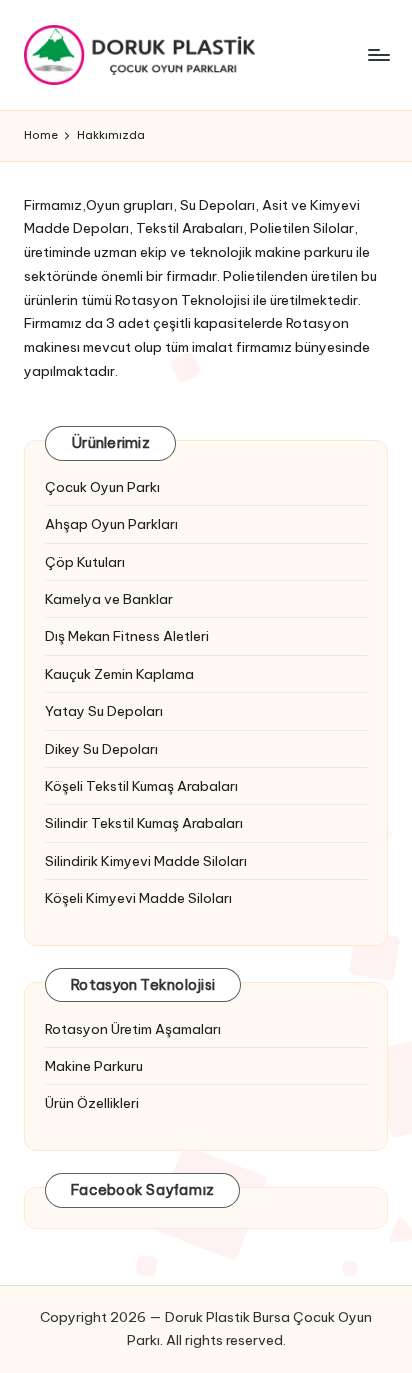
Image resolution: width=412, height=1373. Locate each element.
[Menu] (378, 54)
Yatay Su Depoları (104, 711)
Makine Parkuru (94, 1066)
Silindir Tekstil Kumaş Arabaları (144, 823)
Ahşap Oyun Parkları (111, 524)
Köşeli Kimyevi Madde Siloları (138, 898)
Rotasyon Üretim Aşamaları (133, 1029)
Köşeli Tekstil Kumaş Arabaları (141, 786)
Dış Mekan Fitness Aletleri (127, 636)
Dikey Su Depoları (101, 749)
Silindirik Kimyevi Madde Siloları (146, 861)
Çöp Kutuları (85, 562)
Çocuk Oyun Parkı (102, 487)
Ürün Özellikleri (92, 1103)
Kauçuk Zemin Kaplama (119, 674)
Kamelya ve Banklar (109, 599)
